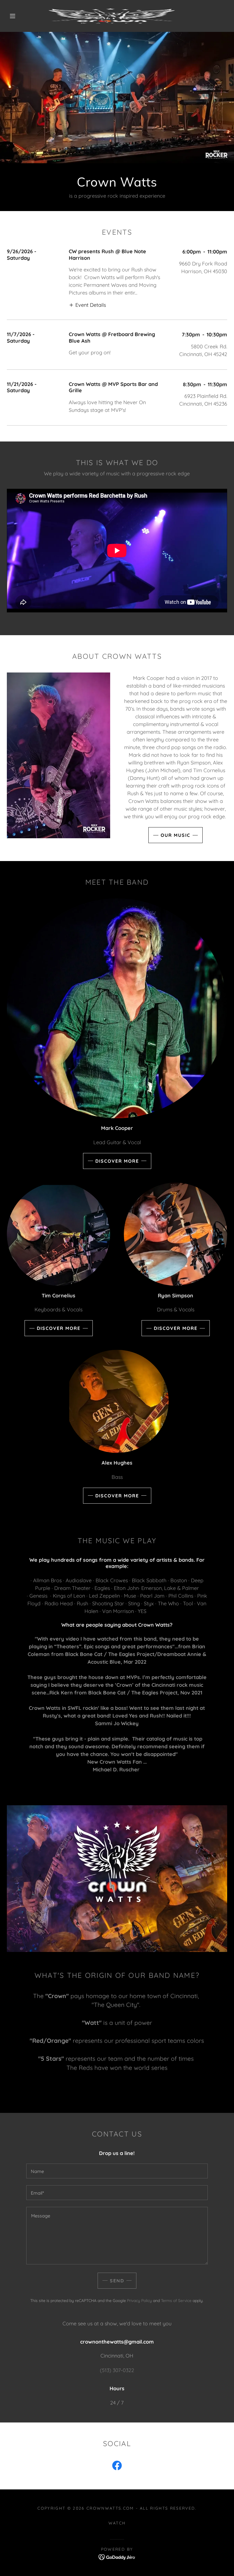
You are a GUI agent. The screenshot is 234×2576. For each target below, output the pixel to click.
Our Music (175, 835)
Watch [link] (117, 2523)
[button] (13, 16)
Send (117, 2281)
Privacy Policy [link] (139, 2301)
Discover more (117, 1161)
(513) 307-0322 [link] (117, 2370)
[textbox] (117, 2171)
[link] (112, 16)
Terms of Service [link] (176, 2301)
